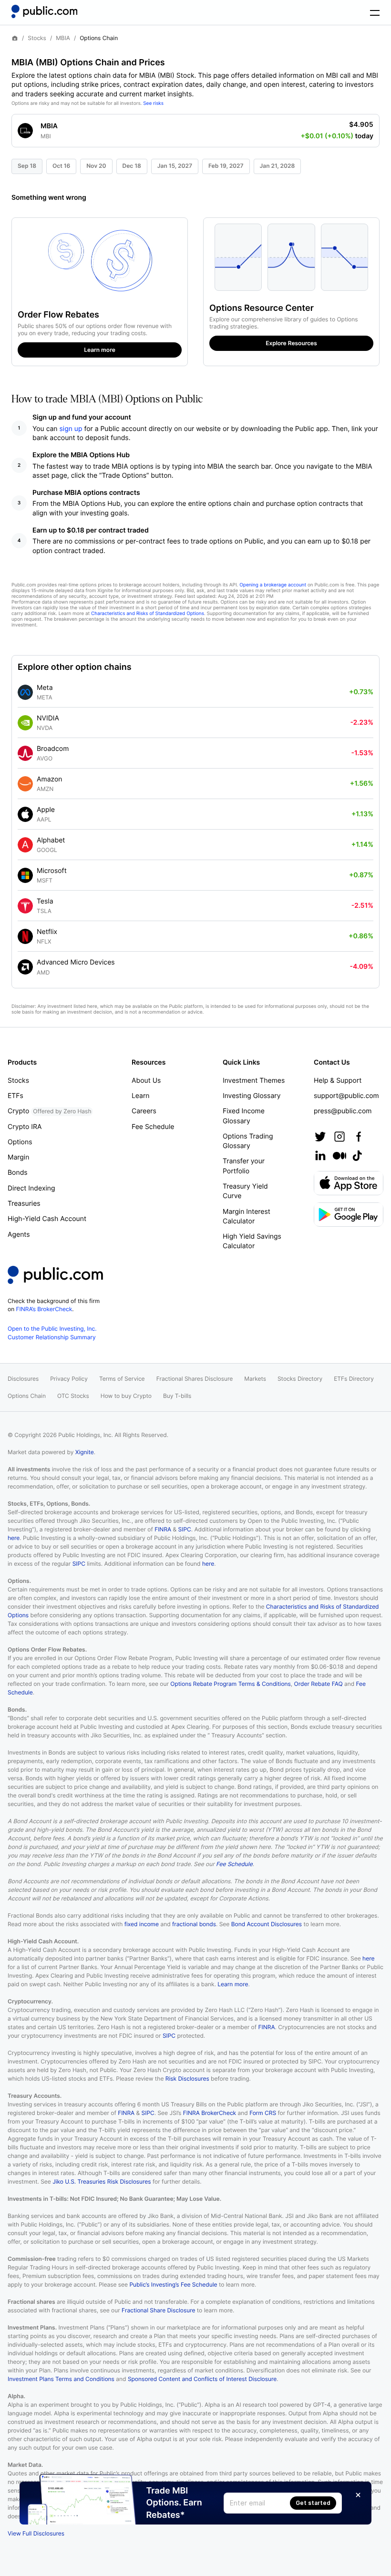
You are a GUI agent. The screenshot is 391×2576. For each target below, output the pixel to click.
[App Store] (349, 1183)
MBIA (63, 38)
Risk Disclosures (187, 2078)
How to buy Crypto (126, 1396)
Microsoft (52, 871)
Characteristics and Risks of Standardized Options (148, 614)
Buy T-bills (177, 1396)
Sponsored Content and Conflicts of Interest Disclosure (202, 2379)
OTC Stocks (73, 1396)
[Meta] (25, 692)
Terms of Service (122, 1379)
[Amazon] (25, 784)
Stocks (37, 38)
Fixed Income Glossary (244, 1116)
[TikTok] (357, 1156)
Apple (46, 810)
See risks (153, 103)
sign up (71, 429)
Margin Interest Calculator (247, 1216)
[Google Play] (349, 1215)
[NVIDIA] (25, 723)
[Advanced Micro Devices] (25, 967)
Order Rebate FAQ (319, 1684)
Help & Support (338, 1081)
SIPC (185, 1529)
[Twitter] (320, 1137)
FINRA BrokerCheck (210, 2113)
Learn (140, 1096)
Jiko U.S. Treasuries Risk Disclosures (102, 2181)
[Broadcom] (25, 753)
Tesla (45, 901)
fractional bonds (194, 1924)
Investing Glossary (252, 1096)
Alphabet (51, 840)
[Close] (358, 2495)
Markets (255, 1379)
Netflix (47, 932)
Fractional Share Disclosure (158, 2310)
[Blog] (340, 1156)
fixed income (142, 1924)
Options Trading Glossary (248, 1141)
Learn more (233, 1984)
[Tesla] (25, 906)
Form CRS (263, 2113)
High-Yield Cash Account (47, 1219)
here (14, 1538)
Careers (144, 1111)
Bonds (18, 1173)
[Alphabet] (25, 845)
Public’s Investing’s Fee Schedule (173, 2284)
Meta (45, 688)
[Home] (44, 11)
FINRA (163, 1529)
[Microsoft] (25, 875)
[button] (195, 128)
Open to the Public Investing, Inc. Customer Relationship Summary (52, 1333)
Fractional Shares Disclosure (195, 1379)
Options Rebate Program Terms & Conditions (231, 1684)
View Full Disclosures (36, 2533)
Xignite (85, 1452)
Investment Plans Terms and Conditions (61, 2379)
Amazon (49, 779)
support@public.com (346, 1096)
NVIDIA (48, 718)
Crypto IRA (25, 1127)
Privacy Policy (69, 1379)
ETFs (15, 1096)
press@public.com (343, 1111)
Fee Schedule (153, 1127)
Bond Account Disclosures (267, 1924)
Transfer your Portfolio (244, 1166)
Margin (18, 1157)
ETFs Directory (354, 1379)
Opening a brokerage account (273, 585)
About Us (146, 1081)
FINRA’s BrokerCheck (44, 1309)
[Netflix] (25, 936)
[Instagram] (340, 1137)
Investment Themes (254, 1081)
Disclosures (23, 1379)
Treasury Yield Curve (245, 1191)
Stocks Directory (300, 1379)
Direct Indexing (31, 1188)
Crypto (49, 1111)
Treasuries (24, 1204)
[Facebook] (359, 1137)
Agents (19, 1235)
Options (20, 1142)
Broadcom (53, 749)
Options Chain (27, 1396)
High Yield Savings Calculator (252, 1241)
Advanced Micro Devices (76, 962)
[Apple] (25, 814)
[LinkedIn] (320, 1156)
